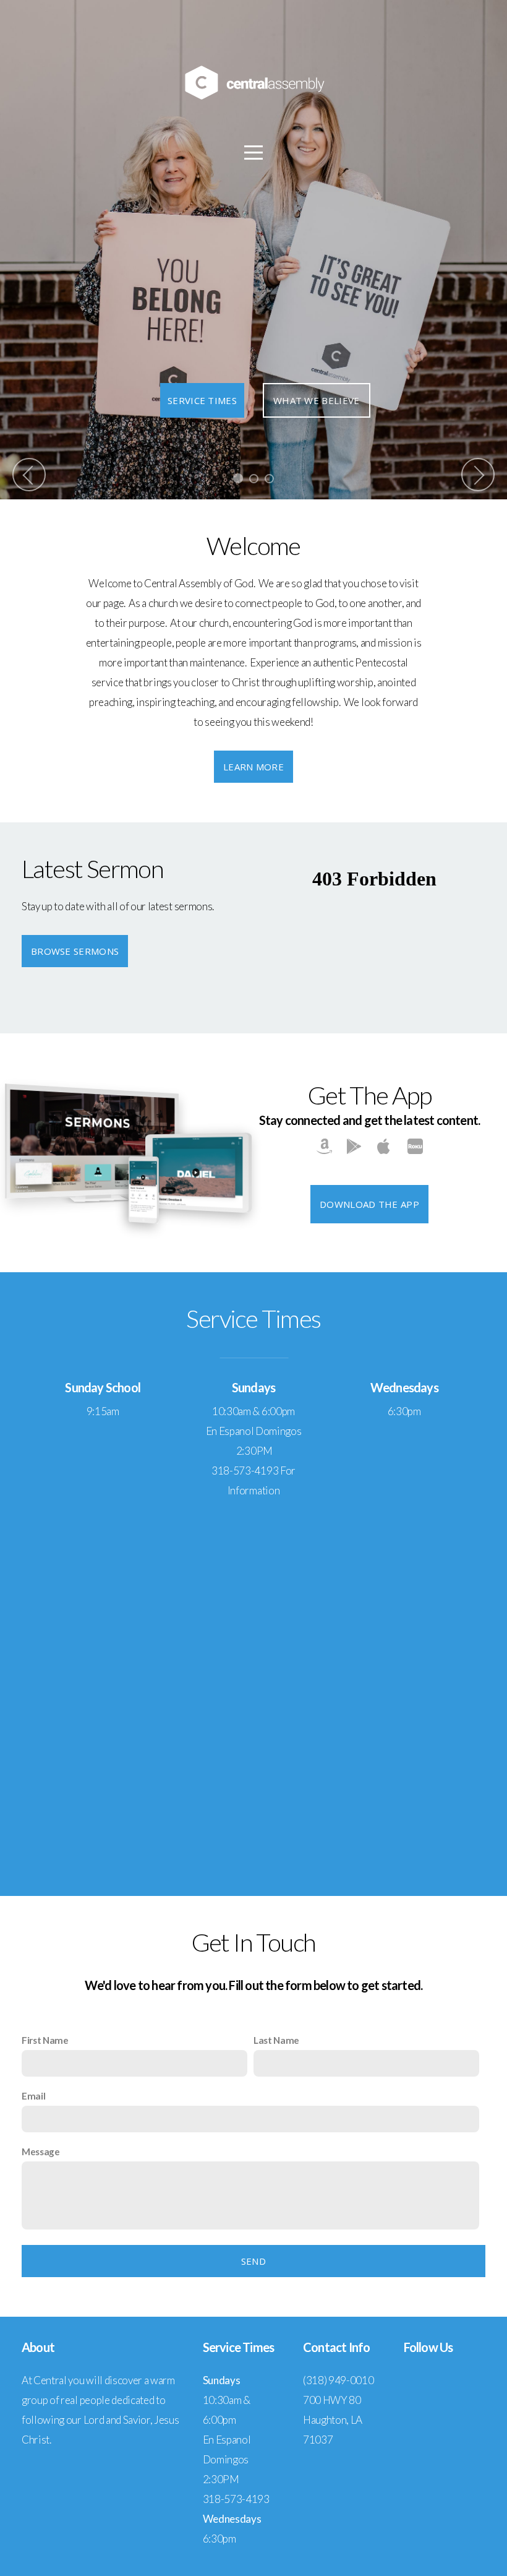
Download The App (369, 1204)
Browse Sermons (75, 951)
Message (41, 2152)
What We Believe (317, 400)
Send (253, 2261)
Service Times (202, 400)
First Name (45, 2040)
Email (33, 2096)
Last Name (276, 2040)
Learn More (253, 767)
